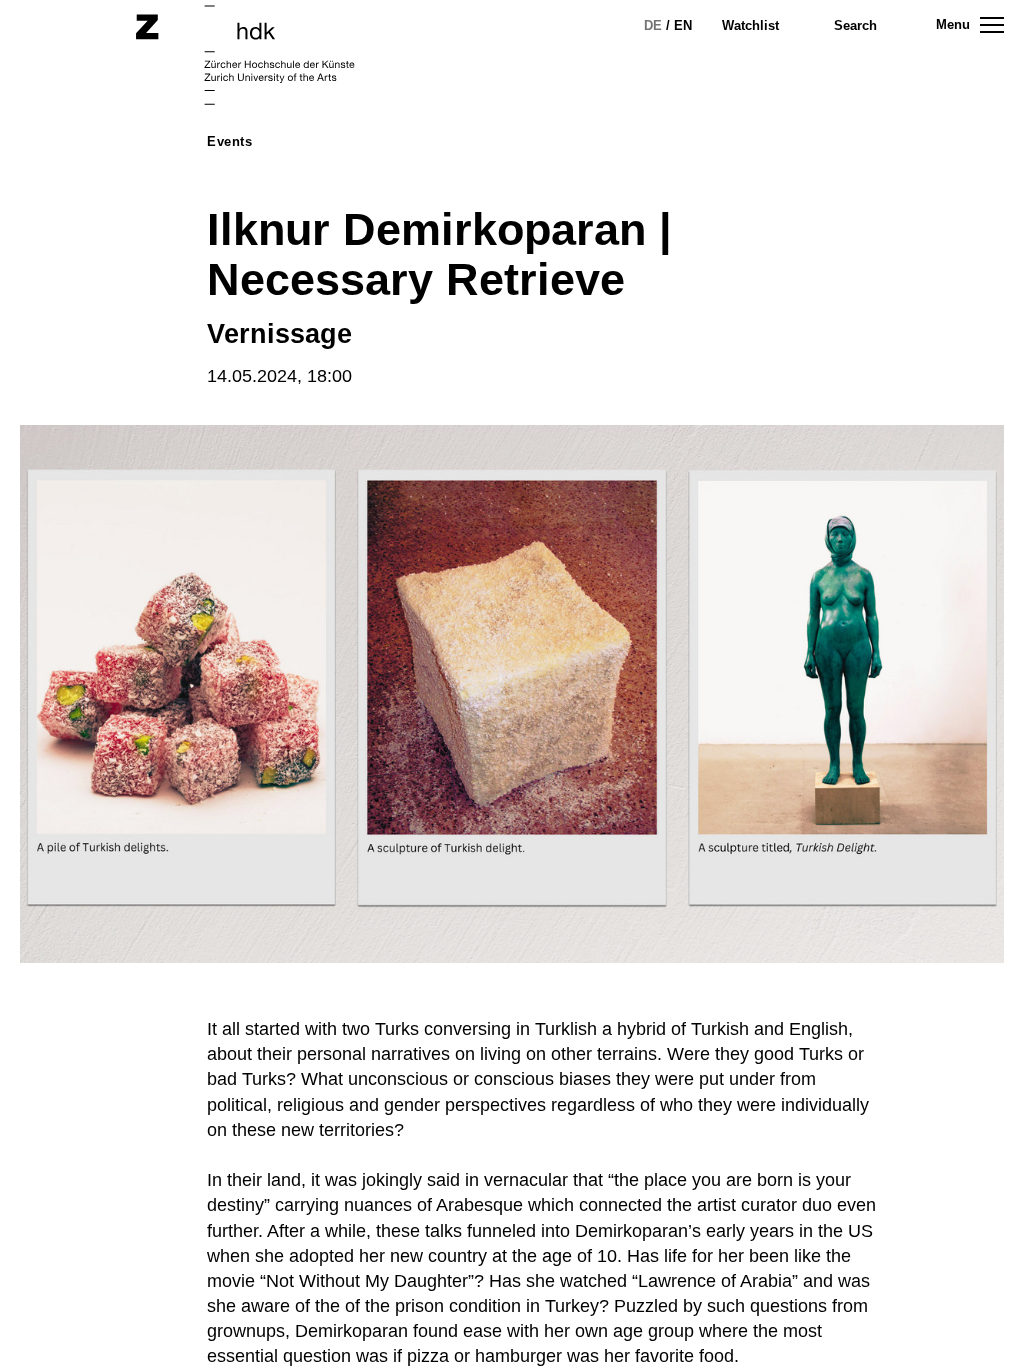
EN (683, 25)
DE (653, 25)
